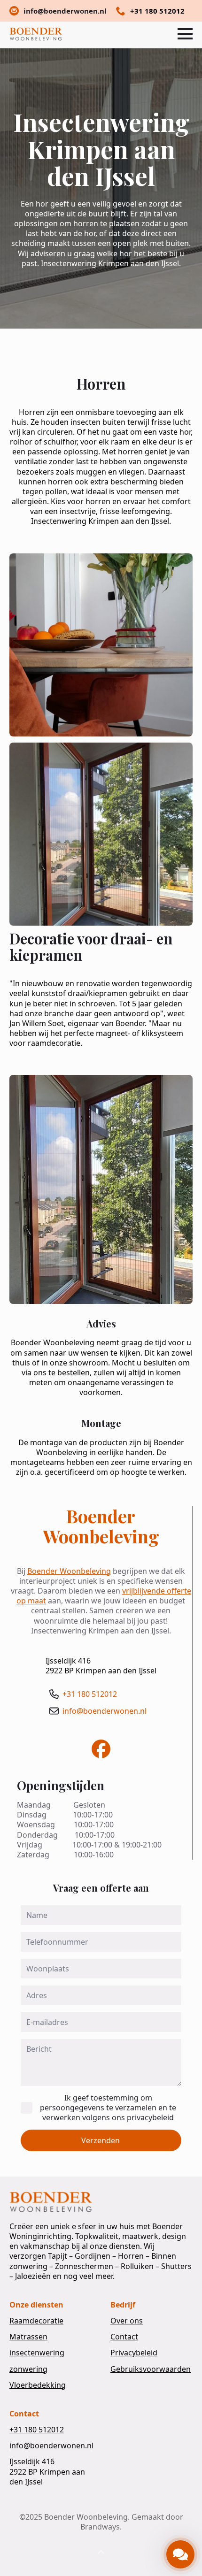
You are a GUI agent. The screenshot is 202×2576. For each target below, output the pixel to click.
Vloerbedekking (38, 2385)
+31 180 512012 (90, 1694)
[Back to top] (101, 2553)
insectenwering (37, 2353)
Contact (124, 2337)
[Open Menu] (185, 34)
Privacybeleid (134, 2353)
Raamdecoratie (36, 2321)
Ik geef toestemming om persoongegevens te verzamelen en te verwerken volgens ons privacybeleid (108, 2108)
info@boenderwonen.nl (105, 1711)
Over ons (127, 2321)
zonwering (28, 2369)
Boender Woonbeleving (69, 1571)
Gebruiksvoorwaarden (151, 2369)
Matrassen (28, 2337)
